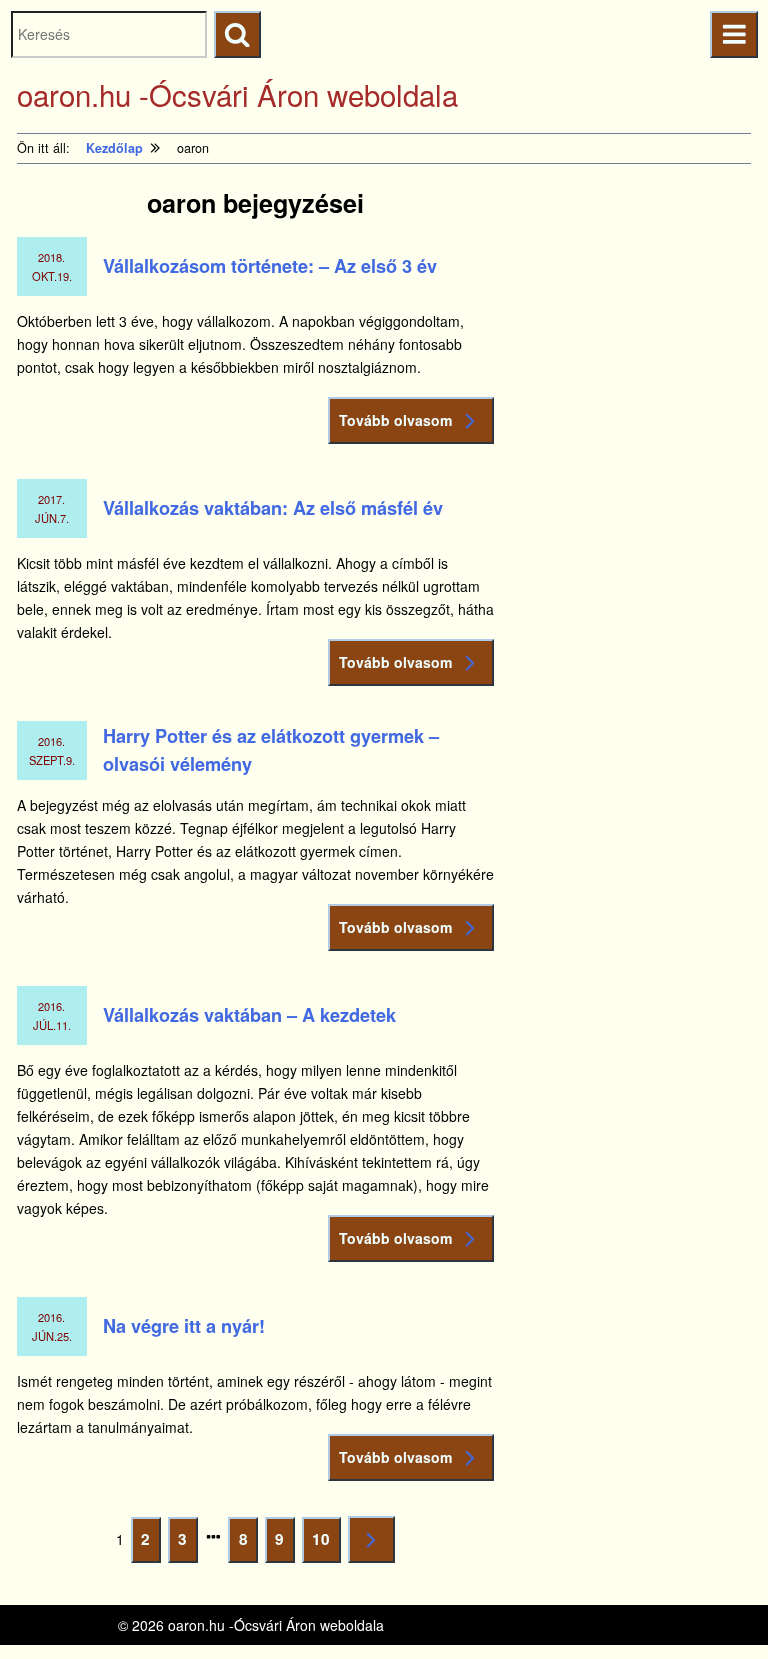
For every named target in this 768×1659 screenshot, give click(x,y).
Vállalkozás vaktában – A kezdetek (249, 1015)
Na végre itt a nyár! (184, 1326)
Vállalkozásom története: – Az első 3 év (270, 266)
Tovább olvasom (395, 420)
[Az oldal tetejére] (715, 1606)
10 (325, 1544)
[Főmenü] (733, 34)
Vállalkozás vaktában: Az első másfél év (273, 508)
